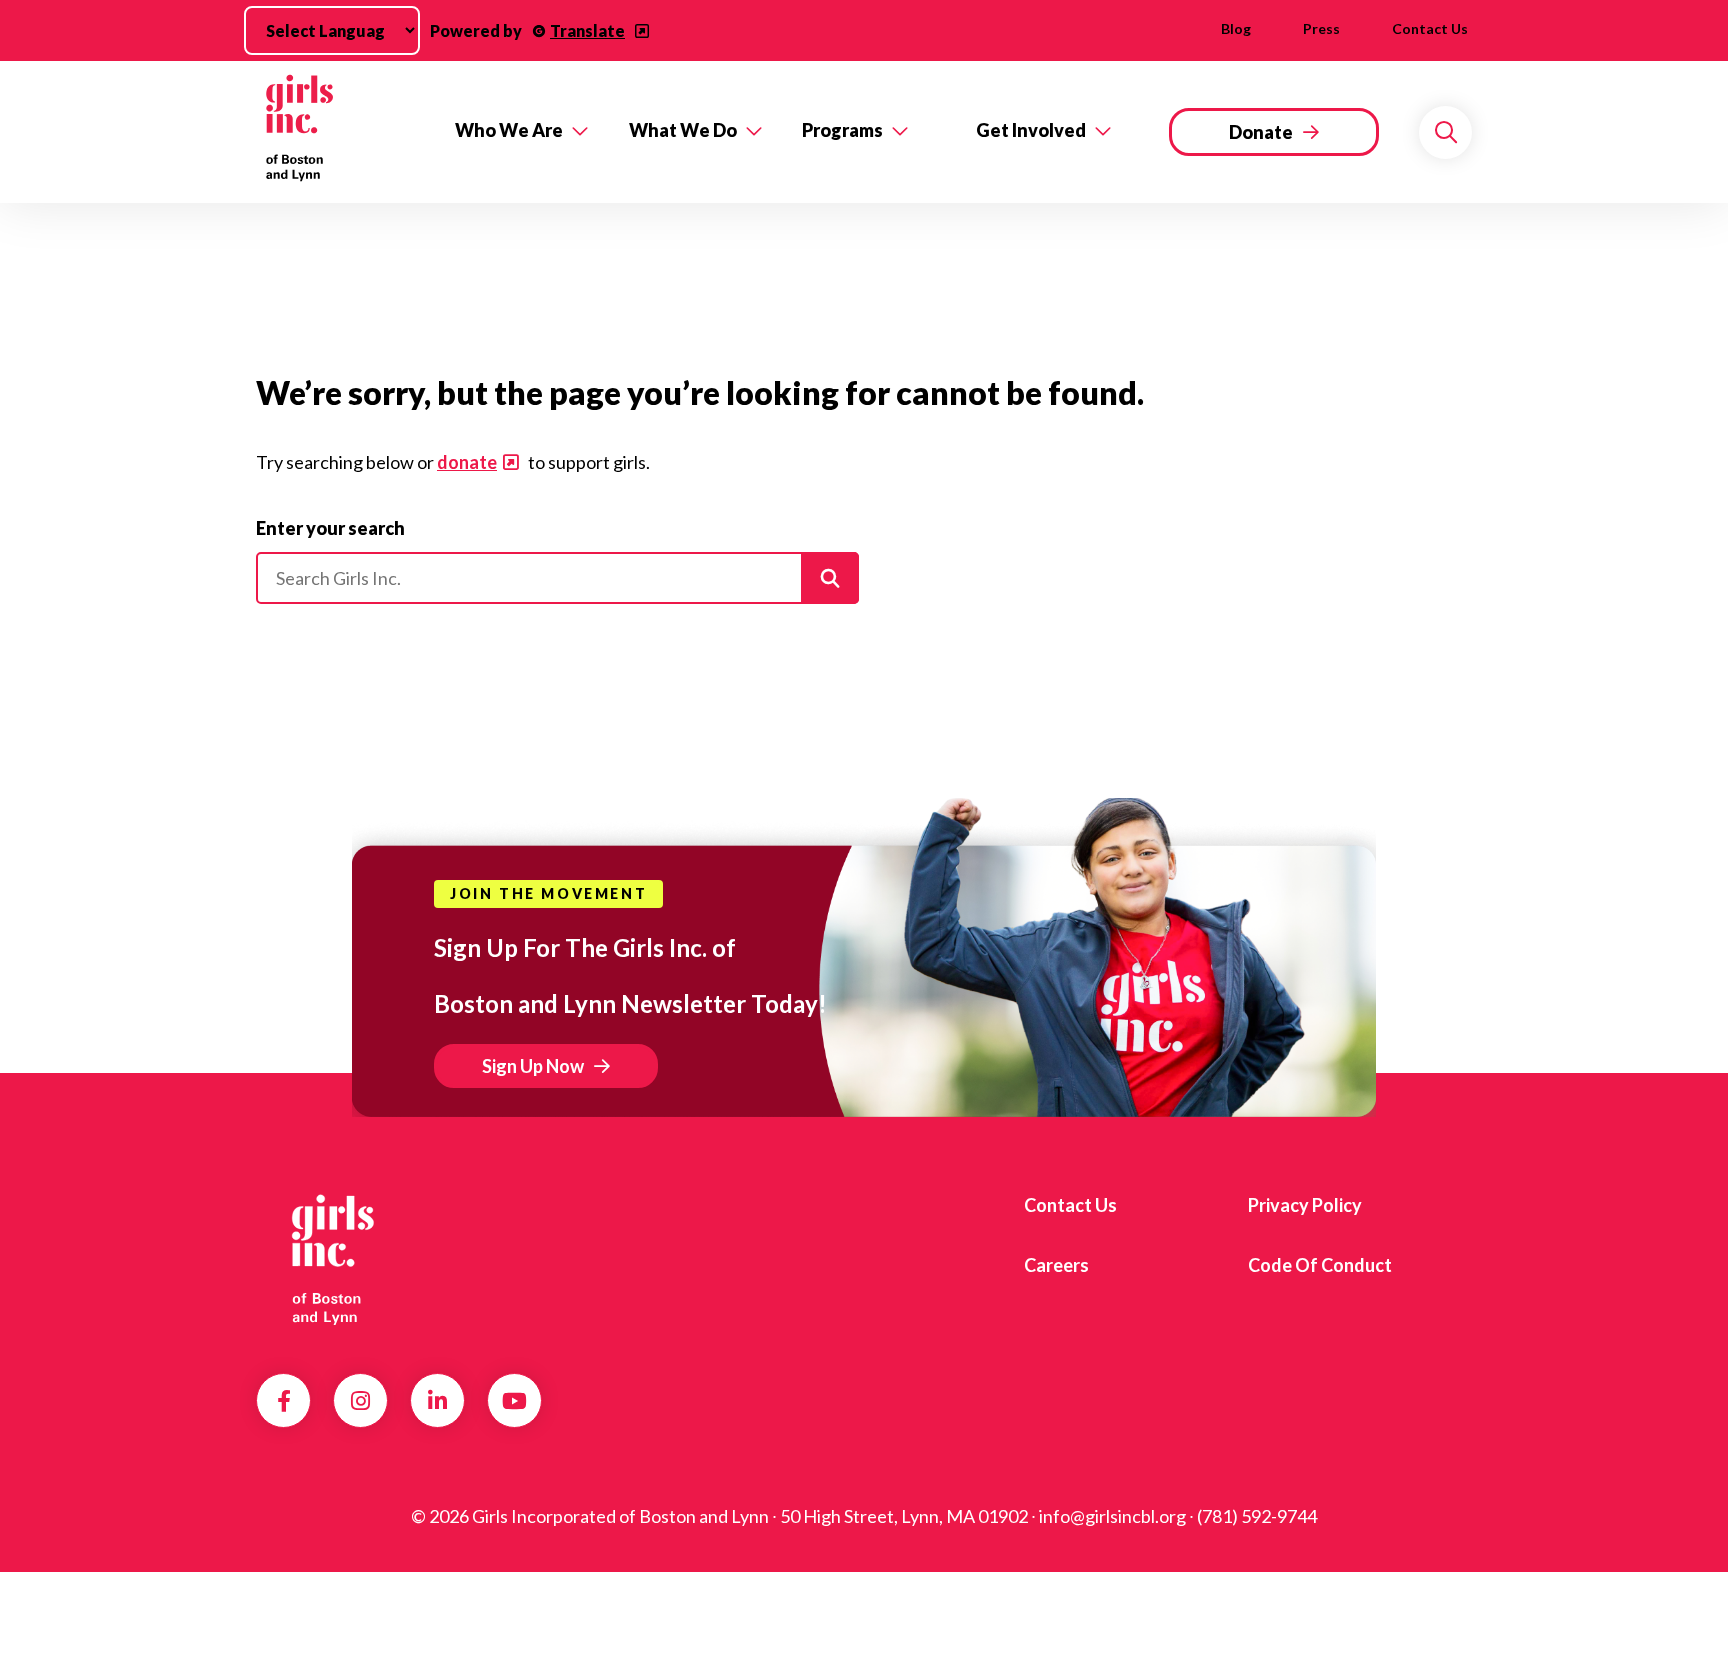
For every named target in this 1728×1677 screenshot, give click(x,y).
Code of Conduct (1320, 1265)
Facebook (284, 1401)
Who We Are (509, 130)
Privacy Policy (1305, 1205)
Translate (587, 30)
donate (467, 462)
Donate (1261, 132)
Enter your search (330, 528)
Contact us (1430, 28)
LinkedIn (437, 1401)
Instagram (360, 1401)
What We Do (683, 130)
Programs (842, 130)
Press (1321, 28)
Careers (1056, 1265)
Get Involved (1031, 130)
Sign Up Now (533, 1066)
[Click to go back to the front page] (341, 132)
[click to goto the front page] (337, 1258)
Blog (1236, 28)
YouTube (514, 1401)
